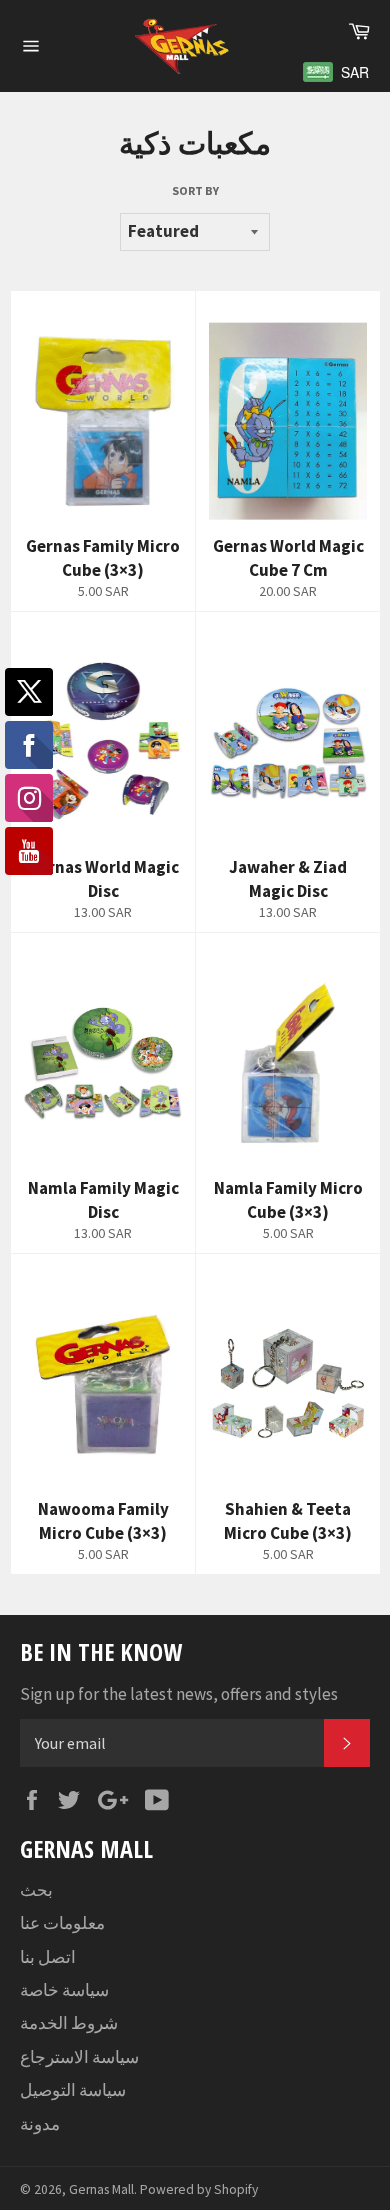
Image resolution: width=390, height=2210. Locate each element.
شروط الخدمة (69, 2023)
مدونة (40, 2124)
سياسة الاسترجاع (79, 2057)
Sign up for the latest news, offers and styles (179, 1694)
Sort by (195, 190)
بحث (36, 1890)
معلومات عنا (62, 1923)
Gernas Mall (101, 2189)
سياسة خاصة (64, 1990)
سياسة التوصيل (73, 2090)
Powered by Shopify (199, 2189)
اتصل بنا (48, 1957)
